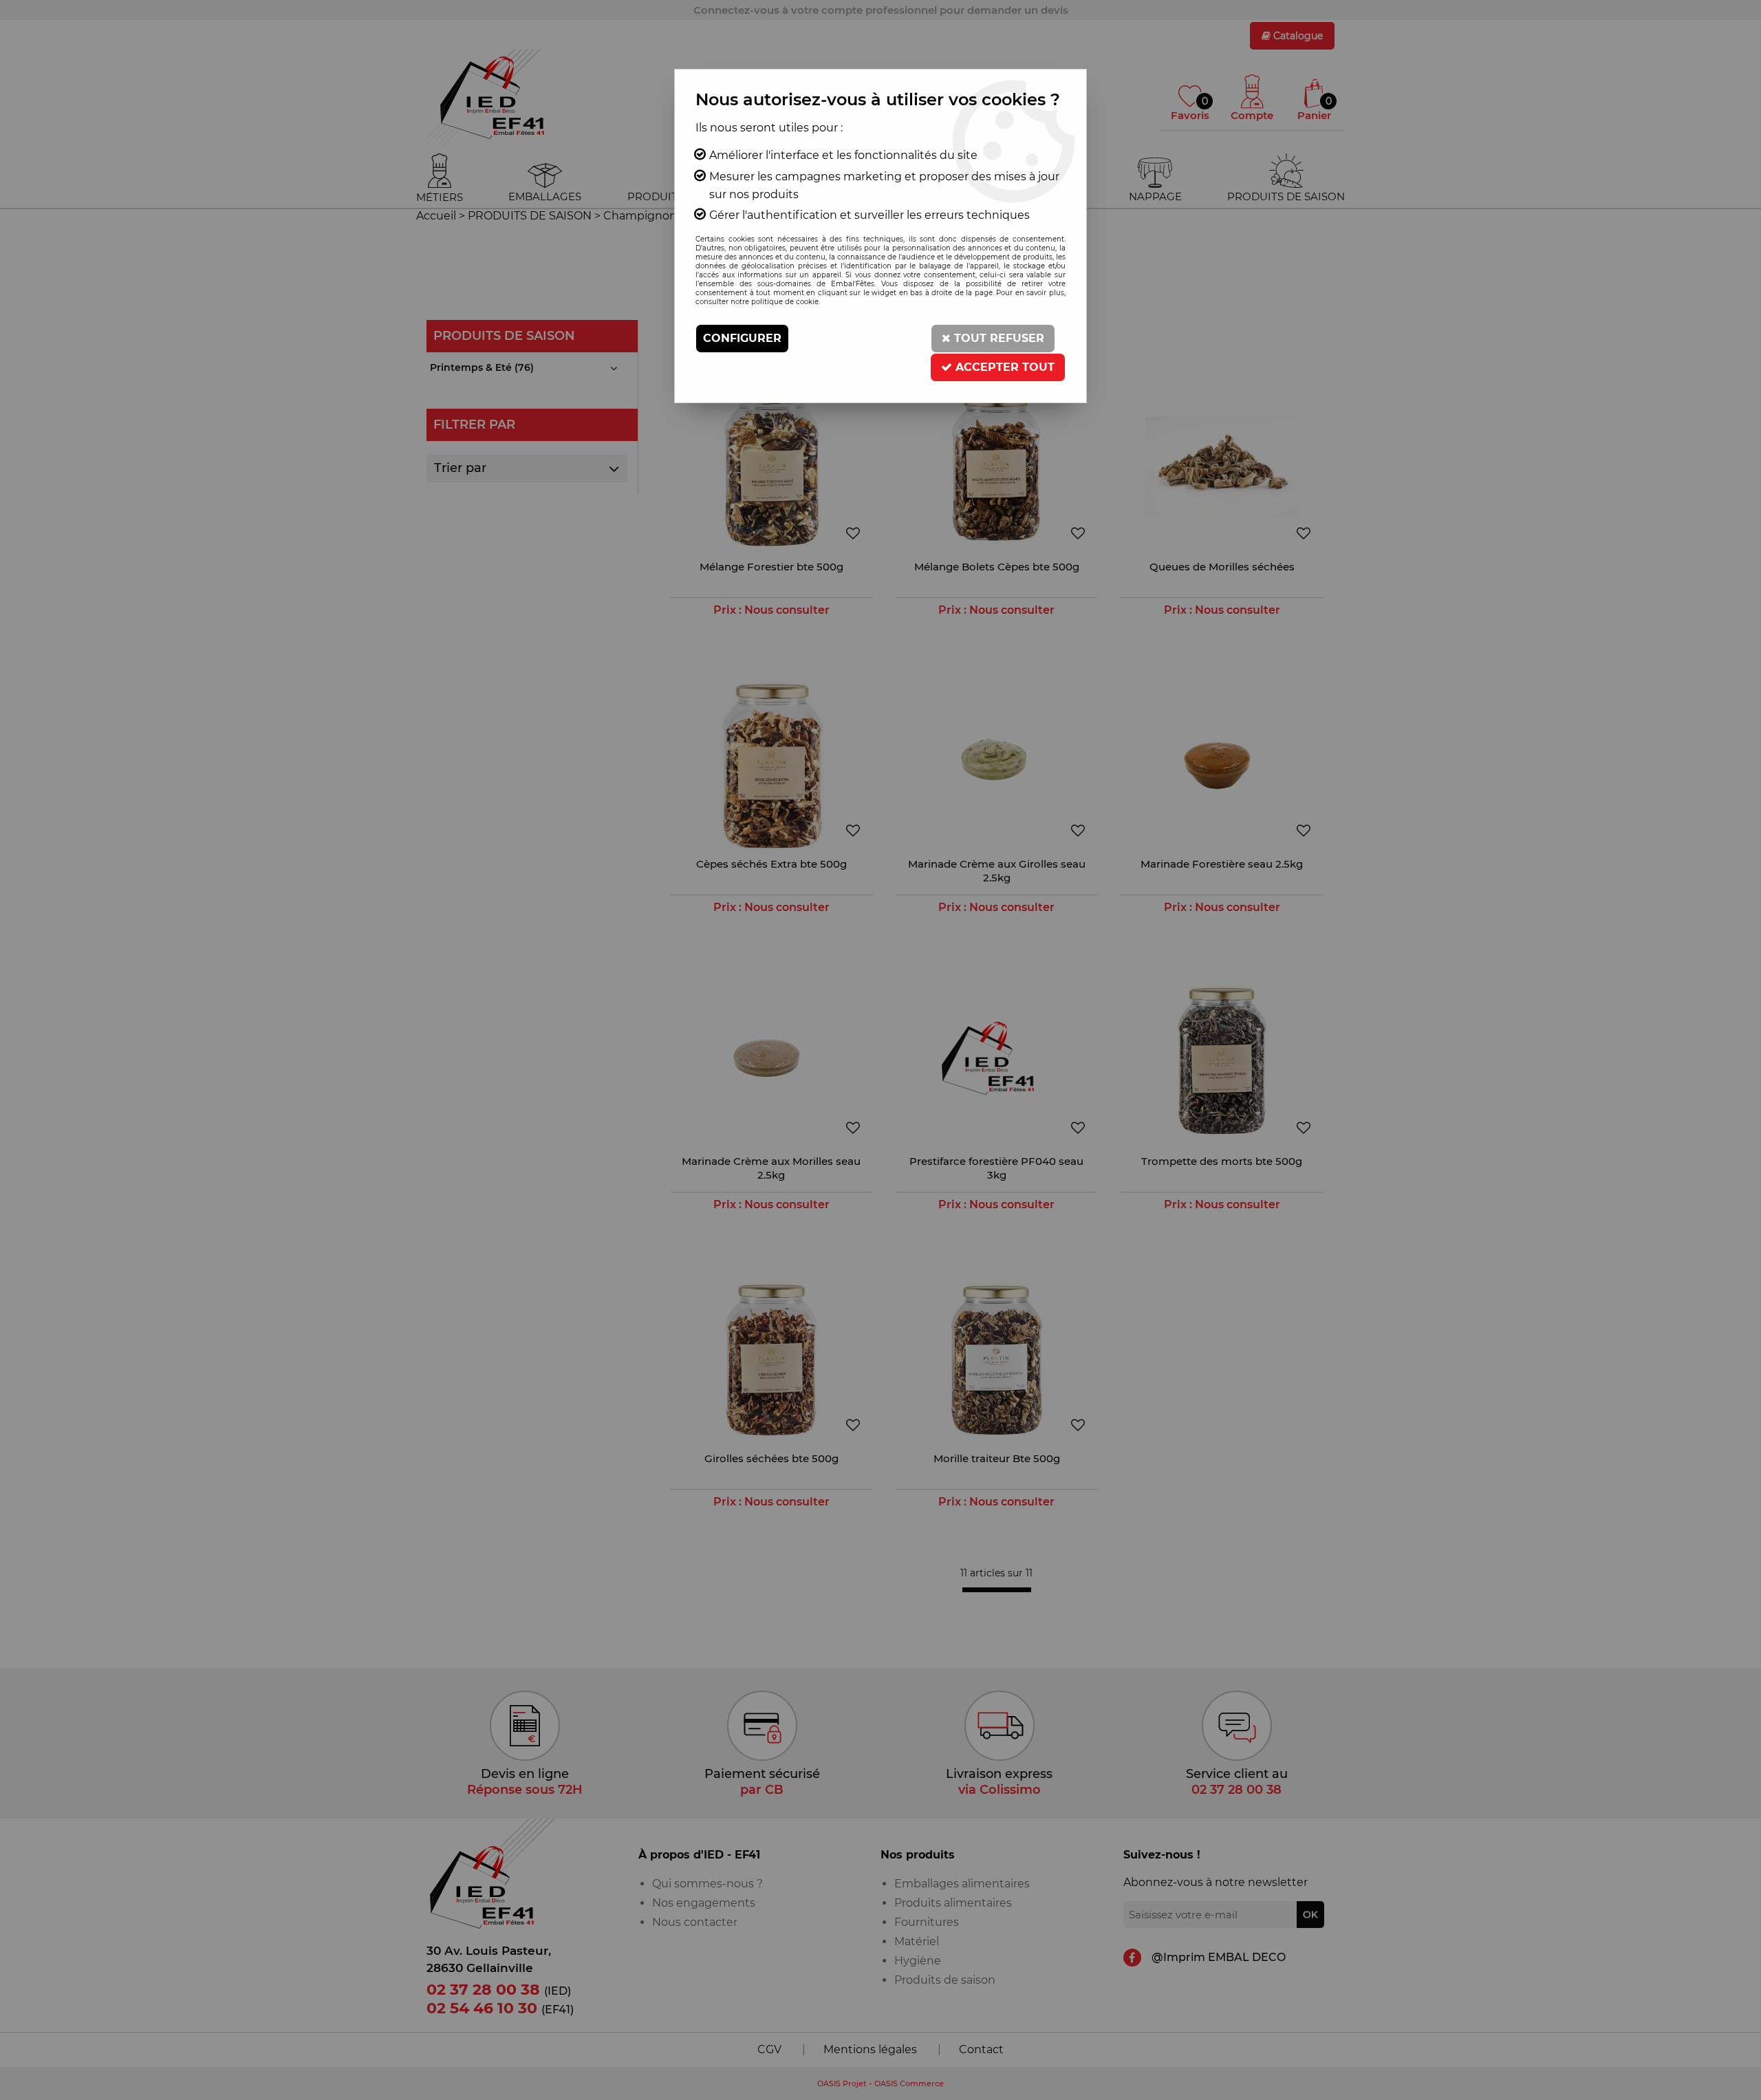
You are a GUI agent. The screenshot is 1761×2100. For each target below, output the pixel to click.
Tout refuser (997, 338)
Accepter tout (1003, 367)
